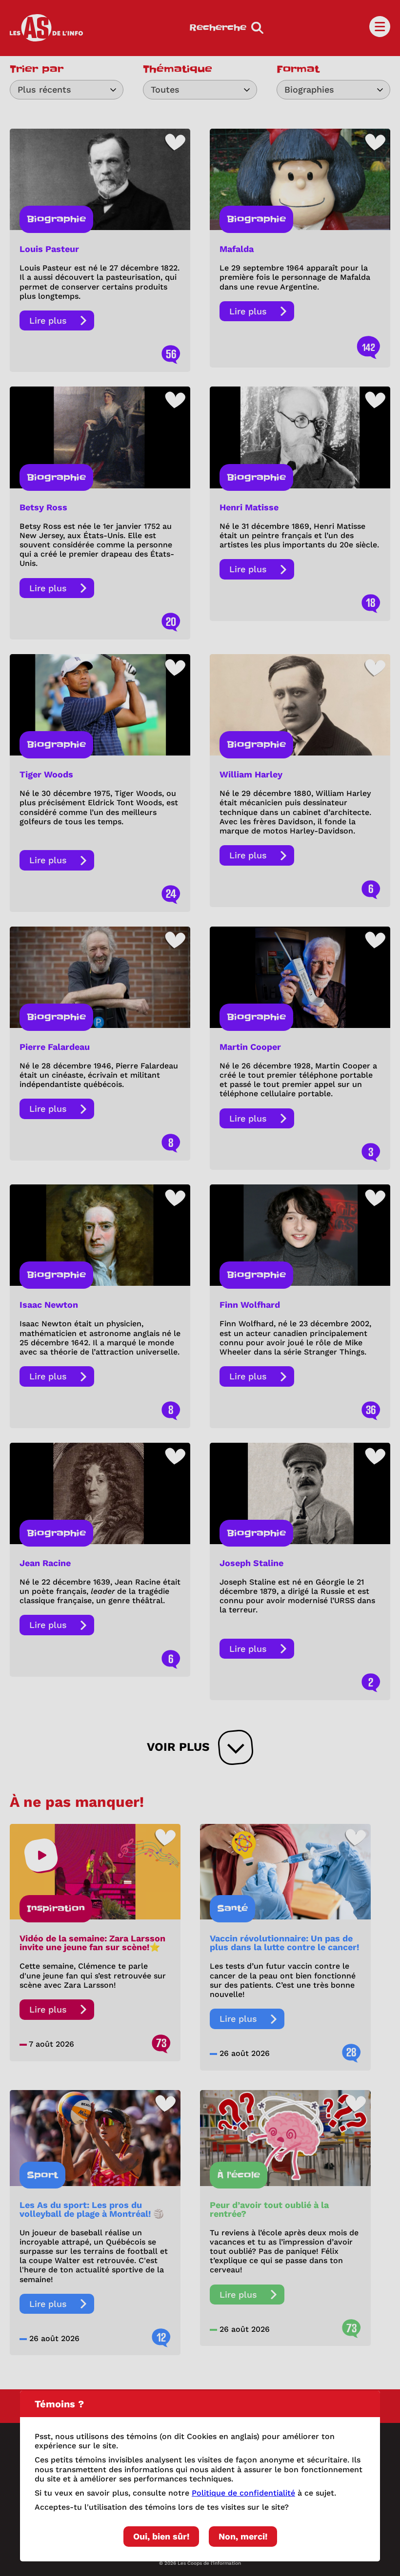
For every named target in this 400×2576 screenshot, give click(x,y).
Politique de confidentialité (243, 2493)
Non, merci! (243, 2536)
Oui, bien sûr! (161, 2536)
